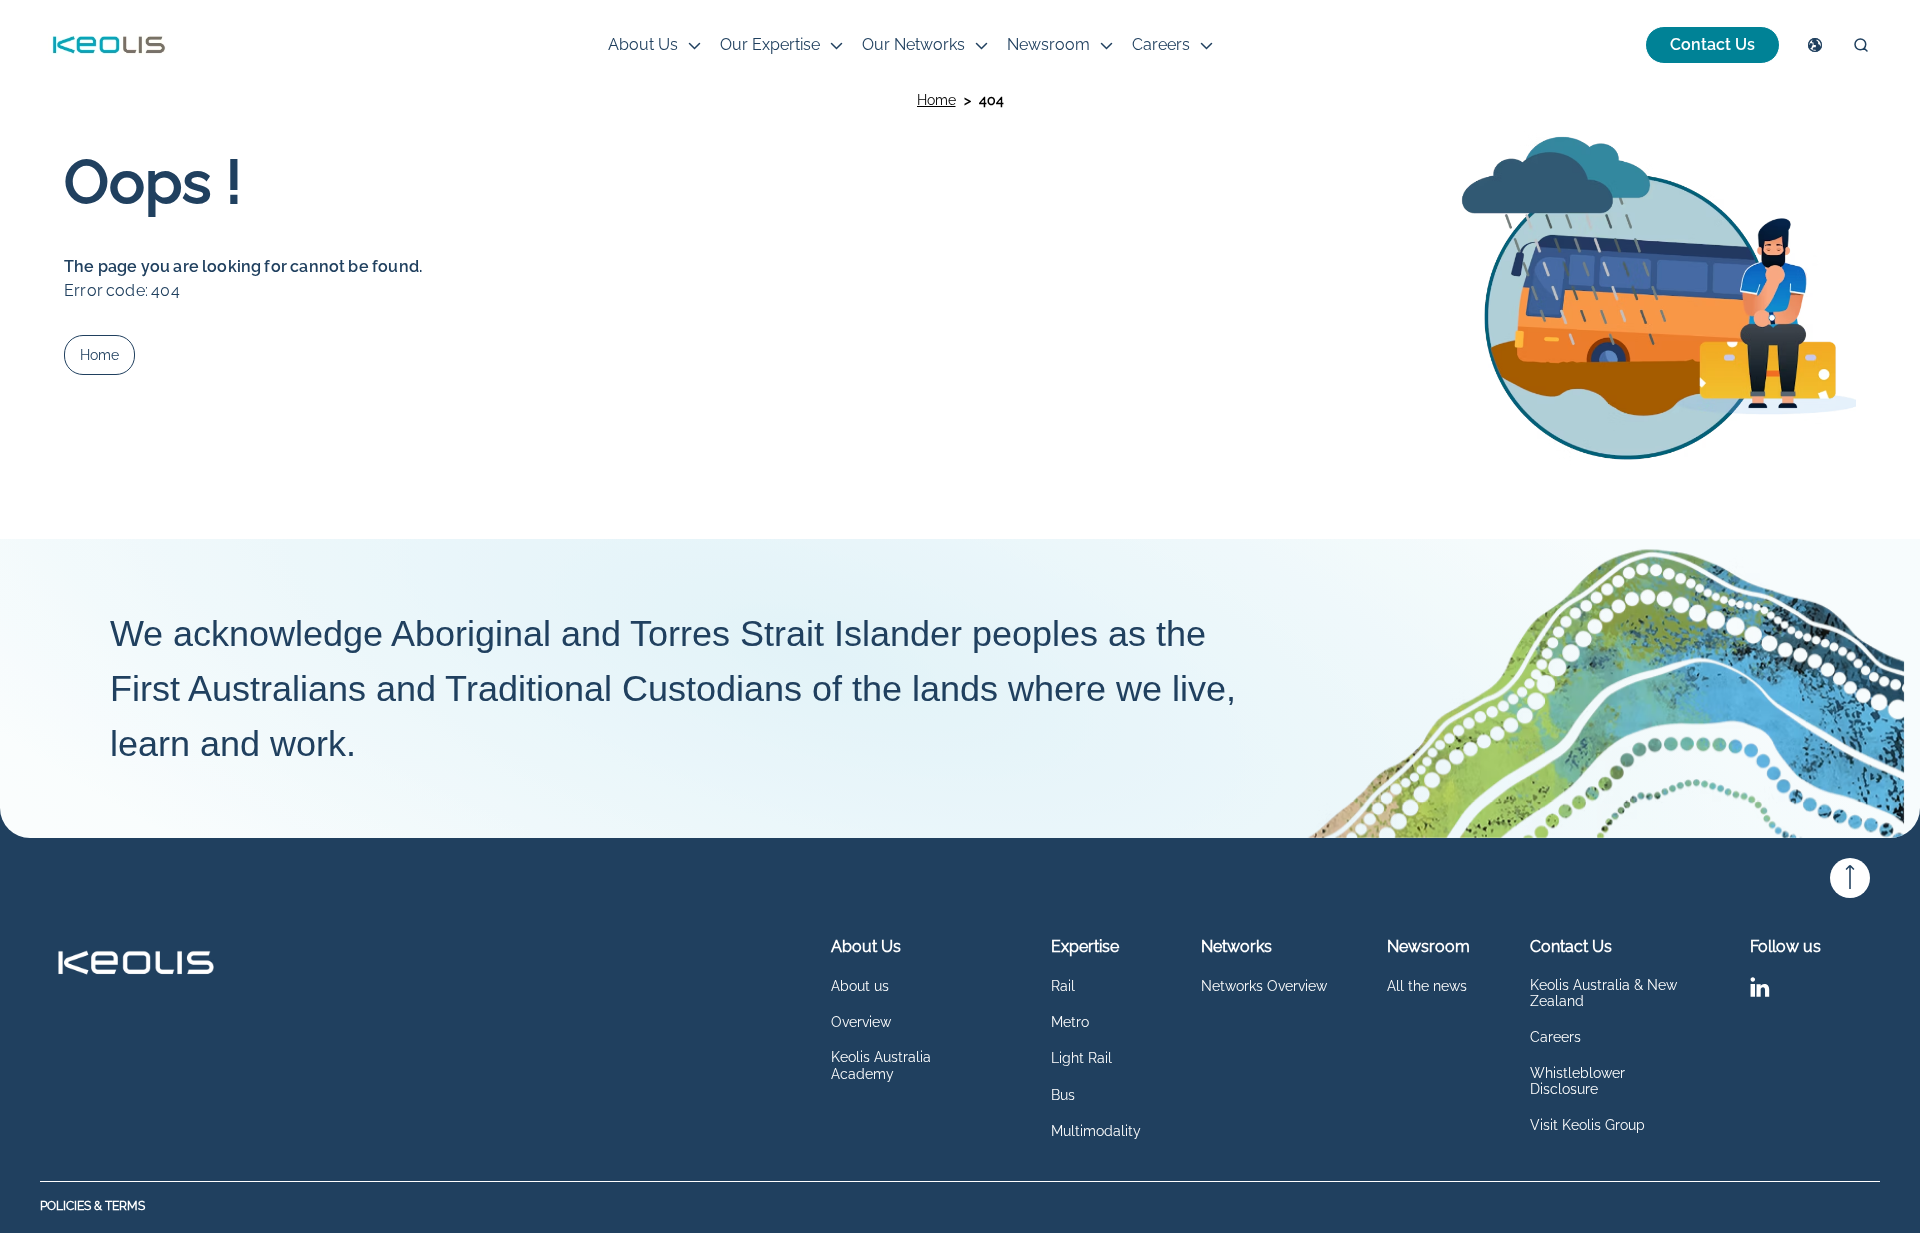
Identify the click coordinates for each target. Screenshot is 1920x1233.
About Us (643, 44)
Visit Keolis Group (1587, 1125)
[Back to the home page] (109, 45)
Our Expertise (770, 44)
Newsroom (1048, 44)
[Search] (1861, 45)
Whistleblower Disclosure (1577, 1081)
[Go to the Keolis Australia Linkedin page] (1760, 991)
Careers (1161, 44)
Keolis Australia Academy (881, 1065)
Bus (1063, 1095)
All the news (1427, 986)
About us (860, 986)
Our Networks (913, 44)
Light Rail (1081, 1058)
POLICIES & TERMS (92, 1206)
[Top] (1850, 878)
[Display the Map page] (1815, 45)
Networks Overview (1264, 986)
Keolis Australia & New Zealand (1603, 993)
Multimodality (1096, 1131)
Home (936, 100)
